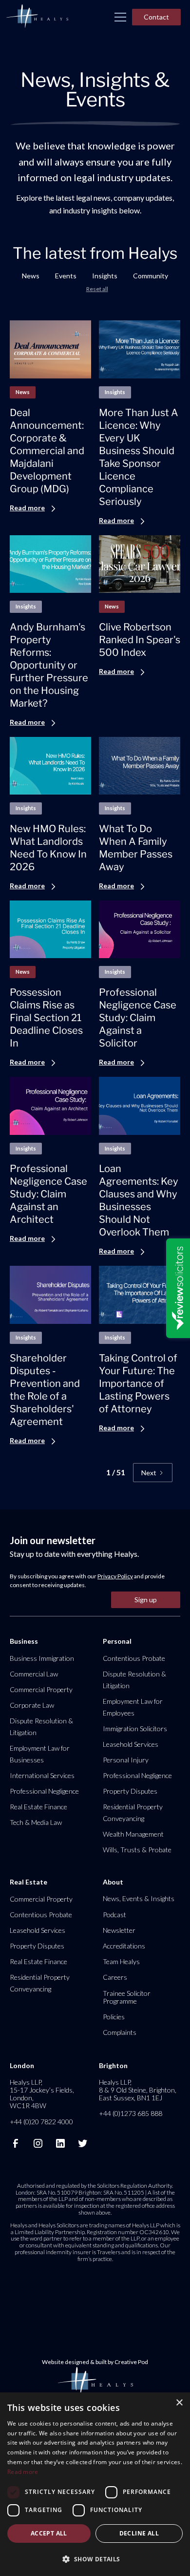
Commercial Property (41, 1689)
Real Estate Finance (38, 1807)
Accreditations (124, 1946)
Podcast (114, 1915)
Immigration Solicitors (135, 1728)
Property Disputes (130, 1791)
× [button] (179, 2403)
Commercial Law (34, 1674)
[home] (37, 17)
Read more (23, 2472)
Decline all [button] (139, 2533)
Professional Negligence (44, 1791)
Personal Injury (126, 1760)
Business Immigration (42, 1658)
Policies (114, 2017)
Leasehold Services (131, 1744)
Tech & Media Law (36, 1822)
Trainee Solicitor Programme (127, 1997)
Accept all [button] (49, 2533)
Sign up (146, 1600)
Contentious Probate (134, 1658)
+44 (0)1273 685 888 (131, 2113)
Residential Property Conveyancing (133, 1812)
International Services (42, 1775)
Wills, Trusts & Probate (137, 1850)
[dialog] (95, 2484)
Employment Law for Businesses (40, 1754)
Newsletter (119, 1930)
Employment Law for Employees (133, 1707)
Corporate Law (32, 1705)
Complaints (120, 2032)
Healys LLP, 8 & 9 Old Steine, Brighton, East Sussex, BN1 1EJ (138, 2090)
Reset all (97, 289)
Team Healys (121, 1961)
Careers (115, 1977)
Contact (156, 17)
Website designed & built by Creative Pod (95, 2362)
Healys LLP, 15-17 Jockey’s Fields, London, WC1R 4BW (42, 2094)
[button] (120, 17)
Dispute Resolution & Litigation (41, 1727)
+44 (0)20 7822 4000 (41, 2122)
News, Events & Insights (139, 1898)
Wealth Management (133, 1834)
